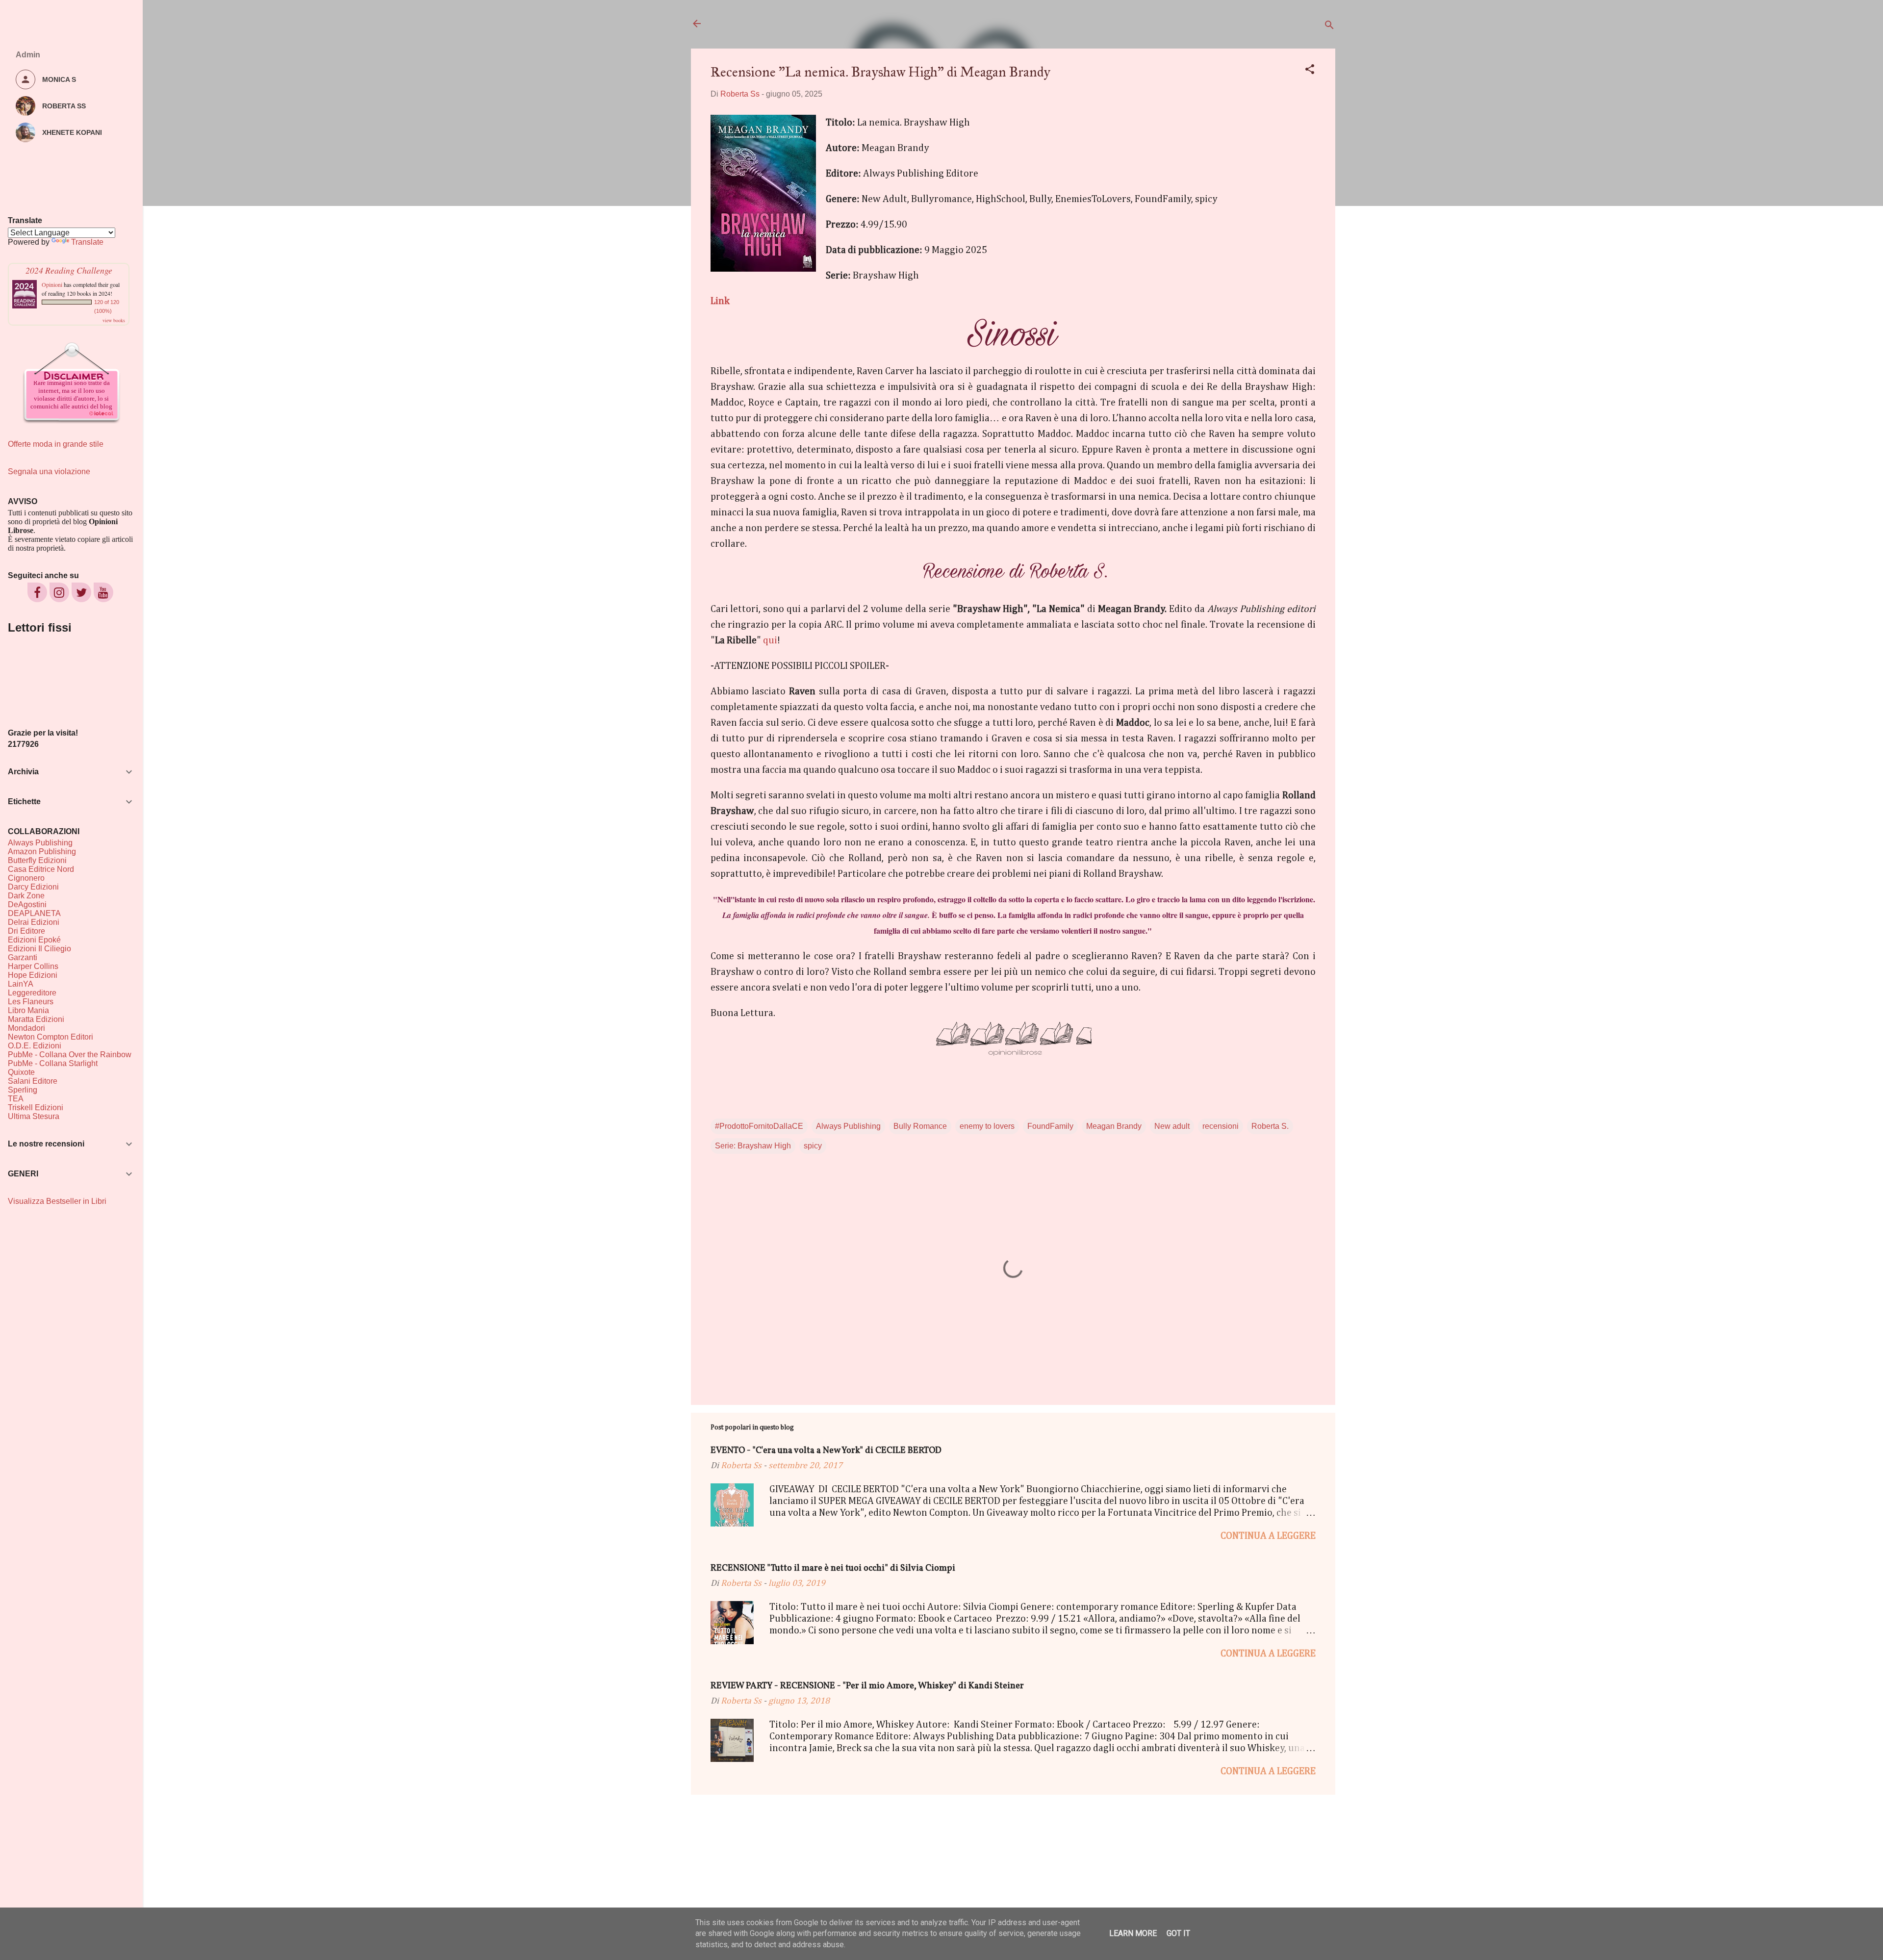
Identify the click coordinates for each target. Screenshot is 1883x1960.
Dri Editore (26, 931)
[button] (1310, 71)
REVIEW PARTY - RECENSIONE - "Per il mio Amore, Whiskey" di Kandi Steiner (867, 1686)
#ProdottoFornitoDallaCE (759, 1126)
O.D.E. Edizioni (35, 1046)
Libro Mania (28, 1010)
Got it (1178, 1933)
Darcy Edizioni (33, 887)
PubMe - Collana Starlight (53, 1063)
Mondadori (26, 1028)
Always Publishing (848, 1126)
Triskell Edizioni (36, 1107)
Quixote (21, 1072)
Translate (87, 242)
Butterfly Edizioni (37, 860)
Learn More (1133, 1933)
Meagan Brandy (1114, 1126)
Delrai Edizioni (34, 922)
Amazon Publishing (42, 852)
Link (720, 301)
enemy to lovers (987, 1126)
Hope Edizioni (33, 975)
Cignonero (26, 878)
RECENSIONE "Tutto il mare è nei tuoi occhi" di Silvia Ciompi (833, 1568)
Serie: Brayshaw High (753, 1146)
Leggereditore (32, 993)
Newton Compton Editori (51, 1037)
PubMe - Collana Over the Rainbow (70, 1055)
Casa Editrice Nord (41, 869)
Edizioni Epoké (34, 940)
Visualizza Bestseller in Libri (57, 1201)
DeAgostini (27, 904)
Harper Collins (33, 966)
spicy (813, 1146)
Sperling (23, 1090)
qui (770, 640)
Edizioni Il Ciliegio (39, 949)
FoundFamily (1050, 1126)
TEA (16, 1099)
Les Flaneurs (31, 1002)
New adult (1172, 1126)
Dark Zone (26, 896)
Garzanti (23, 957)
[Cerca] (1329, 27)
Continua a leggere (1268, 1536)
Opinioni (52, 284)
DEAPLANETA (34, 913)
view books (114, 320)
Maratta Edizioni (36, 1019)
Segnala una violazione (49, 471)
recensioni (1221, 1126)
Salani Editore (33, 1081)
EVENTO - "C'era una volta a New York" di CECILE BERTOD (826, 1451)
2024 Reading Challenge (69, 270)
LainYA (21, 984)
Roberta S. (1270, 1126)
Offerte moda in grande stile (56, 444)
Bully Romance (920, 1126)
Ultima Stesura (34, 1116)
